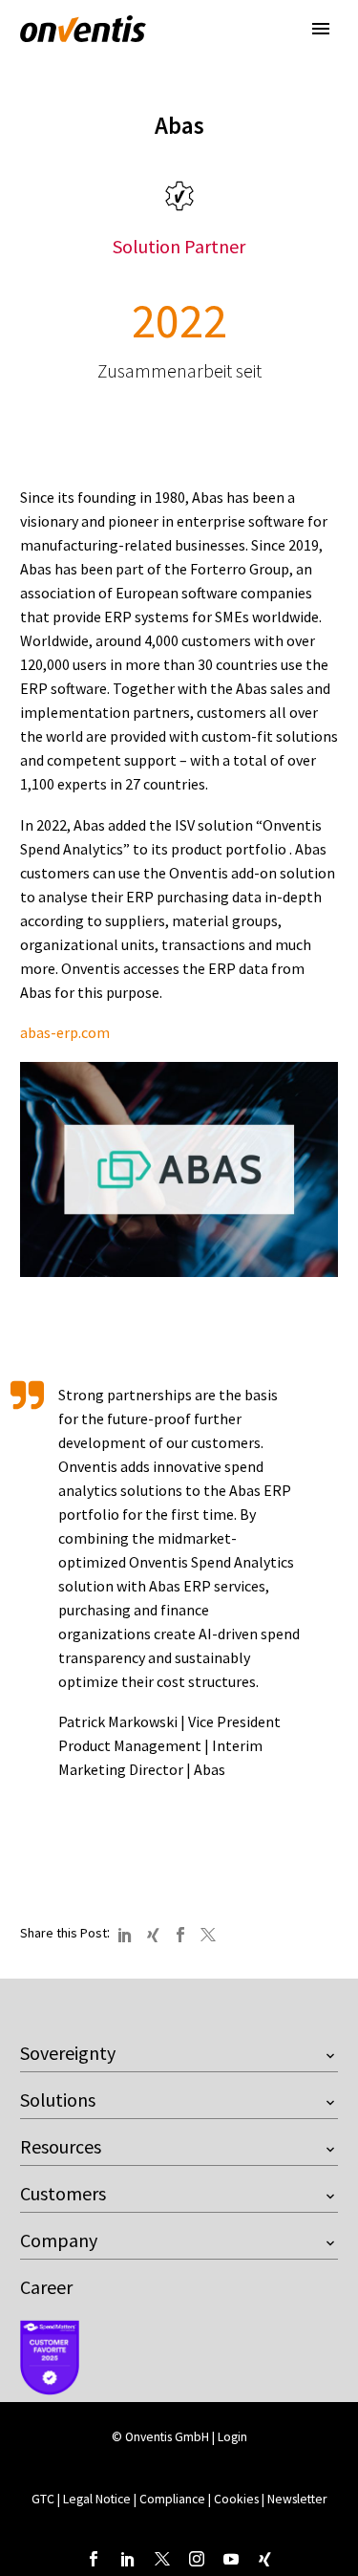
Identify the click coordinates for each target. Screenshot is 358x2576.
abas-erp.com (65, 1032)
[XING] (153, 1935)
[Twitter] (208, 1935)
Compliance (174, 2499)
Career (46, 2287)
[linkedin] (128, 2559)
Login (232, 2437)
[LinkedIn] (125, 1935)
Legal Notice (98, 2499)
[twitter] (162, 2559)
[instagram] (197, 2559)
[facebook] (94, 2559)
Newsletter (297, 2499)
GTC (43, 2499)
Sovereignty (68, 2053)
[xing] (265, 2559)
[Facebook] (180, 1935)
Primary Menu (321, 29)
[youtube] (231, 2559)
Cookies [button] (236, 2499)
